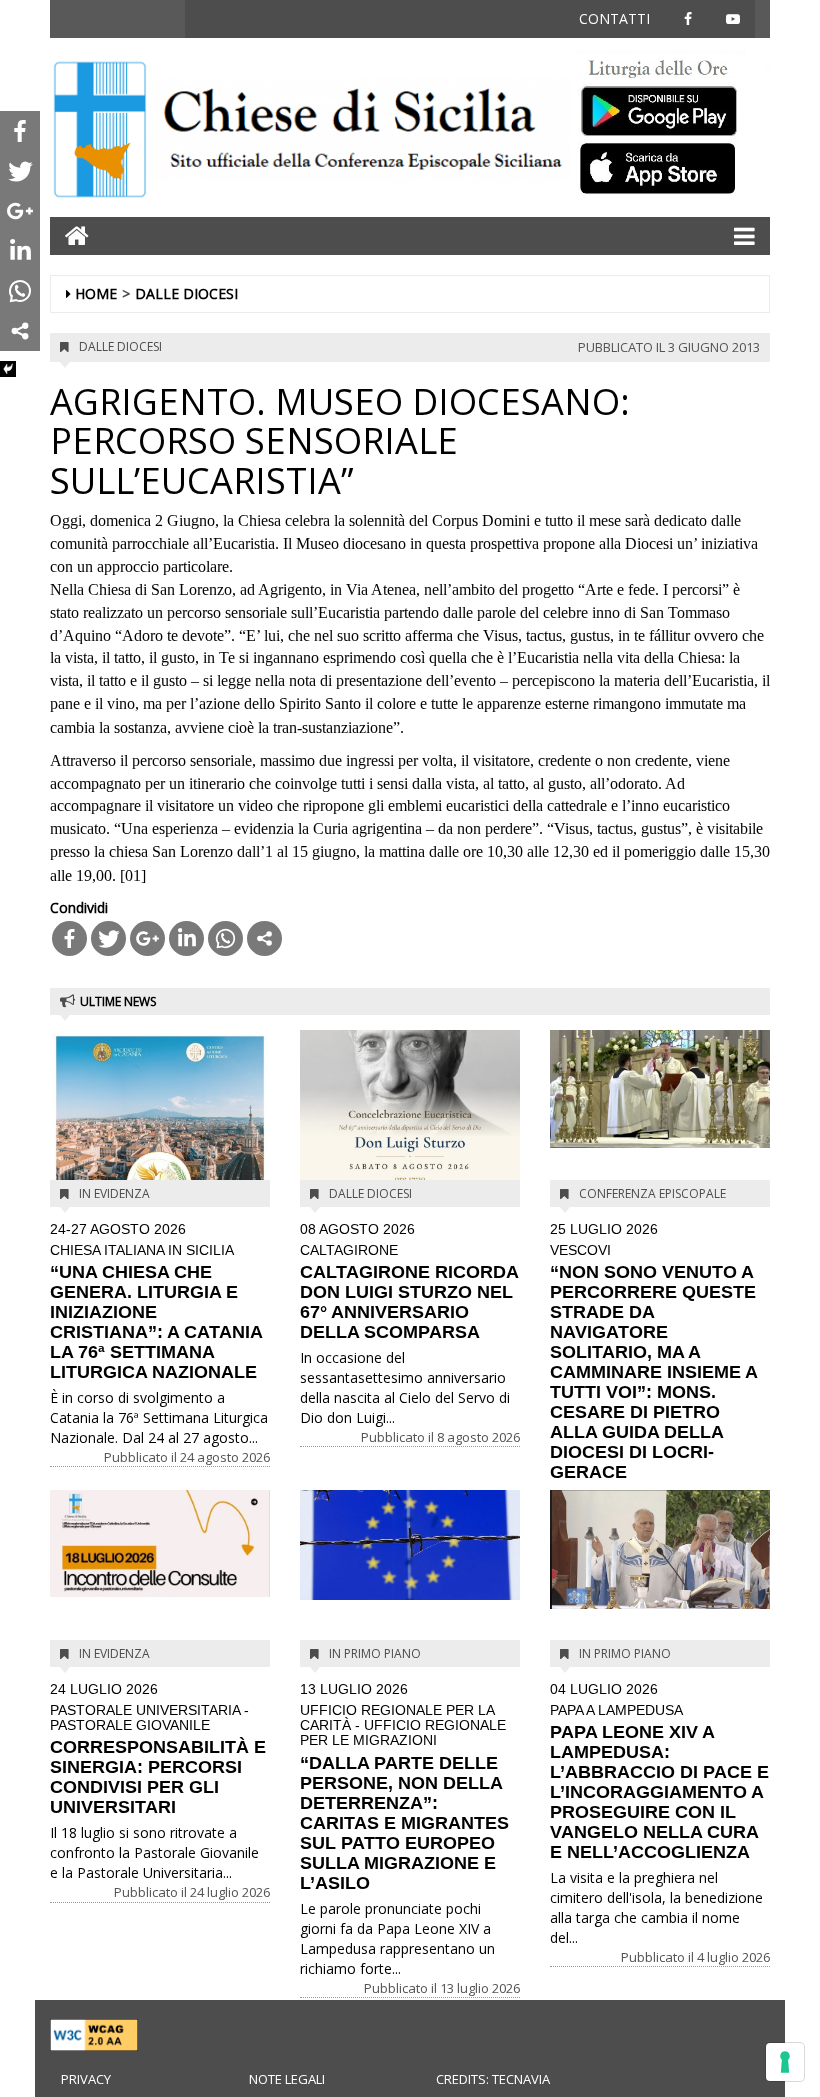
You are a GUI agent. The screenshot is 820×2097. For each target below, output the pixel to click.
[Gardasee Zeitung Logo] (360, 131)
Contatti (614, 18)
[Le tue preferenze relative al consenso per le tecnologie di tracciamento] (785, 2062)
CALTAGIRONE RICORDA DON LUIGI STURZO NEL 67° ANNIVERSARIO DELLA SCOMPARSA (409, 1282)
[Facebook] (69, 938)
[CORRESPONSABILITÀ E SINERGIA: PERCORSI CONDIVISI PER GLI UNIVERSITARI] (160, 1543)
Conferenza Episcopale (652, 1193)
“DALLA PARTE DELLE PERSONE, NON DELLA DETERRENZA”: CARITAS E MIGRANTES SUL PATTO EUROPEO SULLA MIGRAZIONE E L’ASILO (404, 1787)
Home (96, 293)
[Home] (100, 131)
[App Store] (670, 167)
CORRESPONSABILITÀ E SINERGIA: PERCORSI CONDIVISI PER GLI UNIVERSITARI (158, 1749)
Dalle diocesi (186, 293)
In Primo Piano (375, 1653)
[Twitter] (108, 938)
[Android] (670, 106)
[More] (264, 938)
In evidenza (114, 1193)
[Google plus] (147, 938)
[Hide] (8, 369)
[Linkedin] (186, 938)
